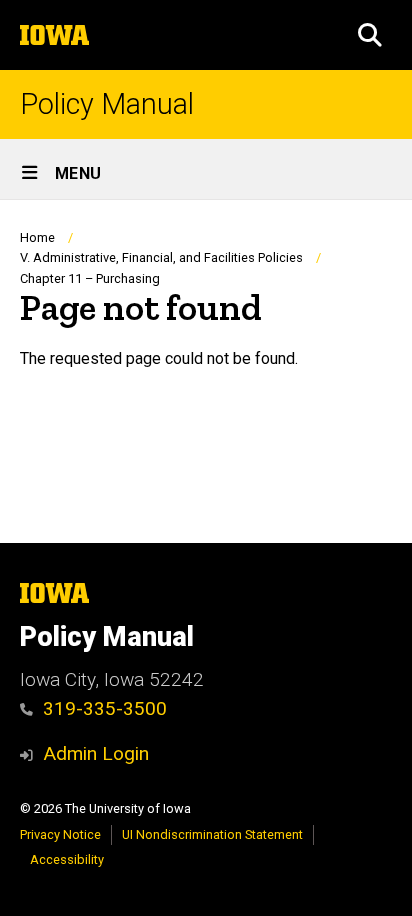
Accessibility (67, 859)
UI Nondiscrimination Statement (212, 834)
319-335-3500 (105, 708)
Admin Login (96, 753)
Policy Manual (107, 104)
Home (37, 237)
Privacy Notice (60, 834)
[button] (370, 35)
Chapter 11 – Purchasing (90, 278)
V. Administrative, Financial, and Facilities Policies (161, 257)
